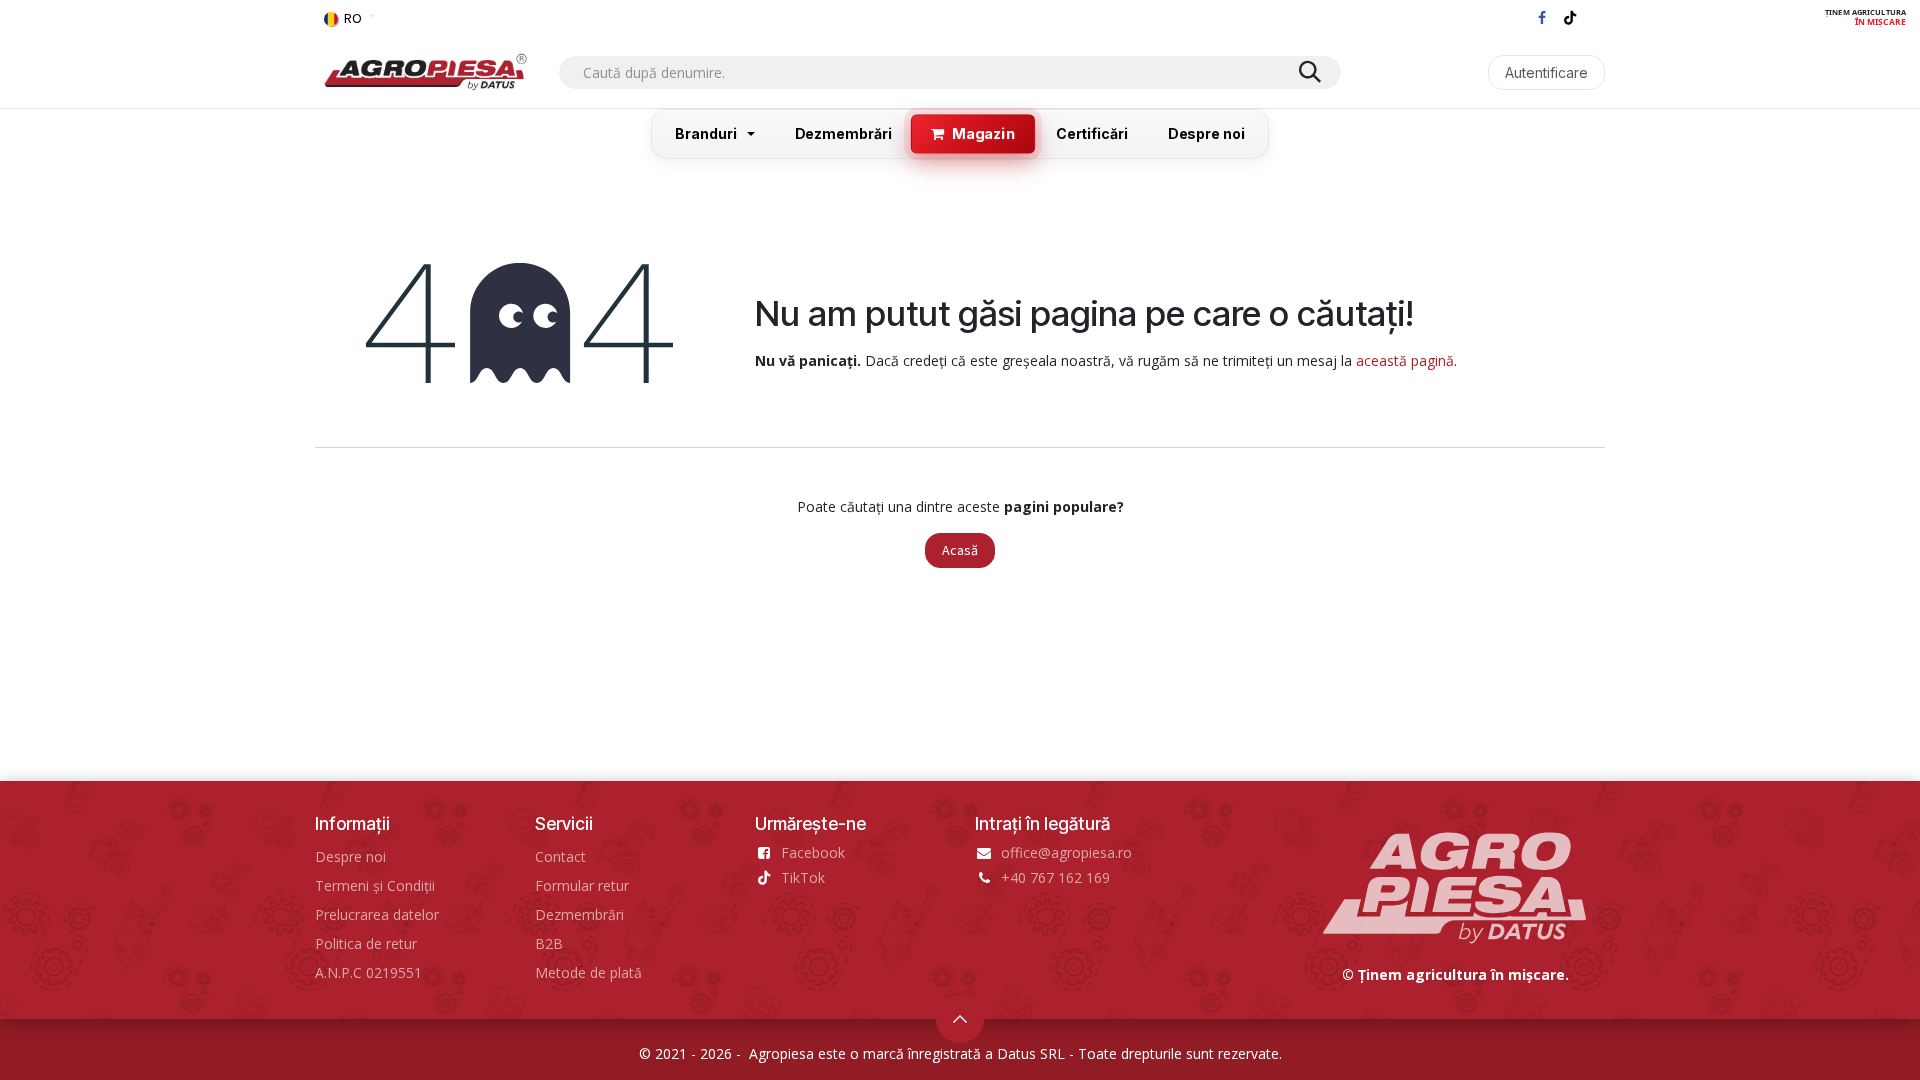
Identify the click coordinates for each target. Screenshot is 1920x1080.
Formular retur (582, 885)
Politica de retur (366, 943)
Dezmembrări (579, 914)
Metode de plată (588, 972)
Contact (560, 856)
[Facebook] (1542, 18)
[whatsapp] (1594, 18)
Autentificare (1546, 72)
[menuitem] (714, 134)
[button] (960, 1019)
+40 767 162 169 (1055, 877)
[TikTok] (1570, 18)
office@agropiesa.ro (1066, 852)
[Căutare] (1310, 72)
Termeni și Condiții (375, 885)
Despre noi (350, 856)
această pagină (1405, 360)
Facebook (813, 852)
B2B (549, 943)
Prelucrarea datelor (377, 914)
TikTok (803, 877)
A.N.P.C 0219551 (368, 972)
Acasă (960, 550)
